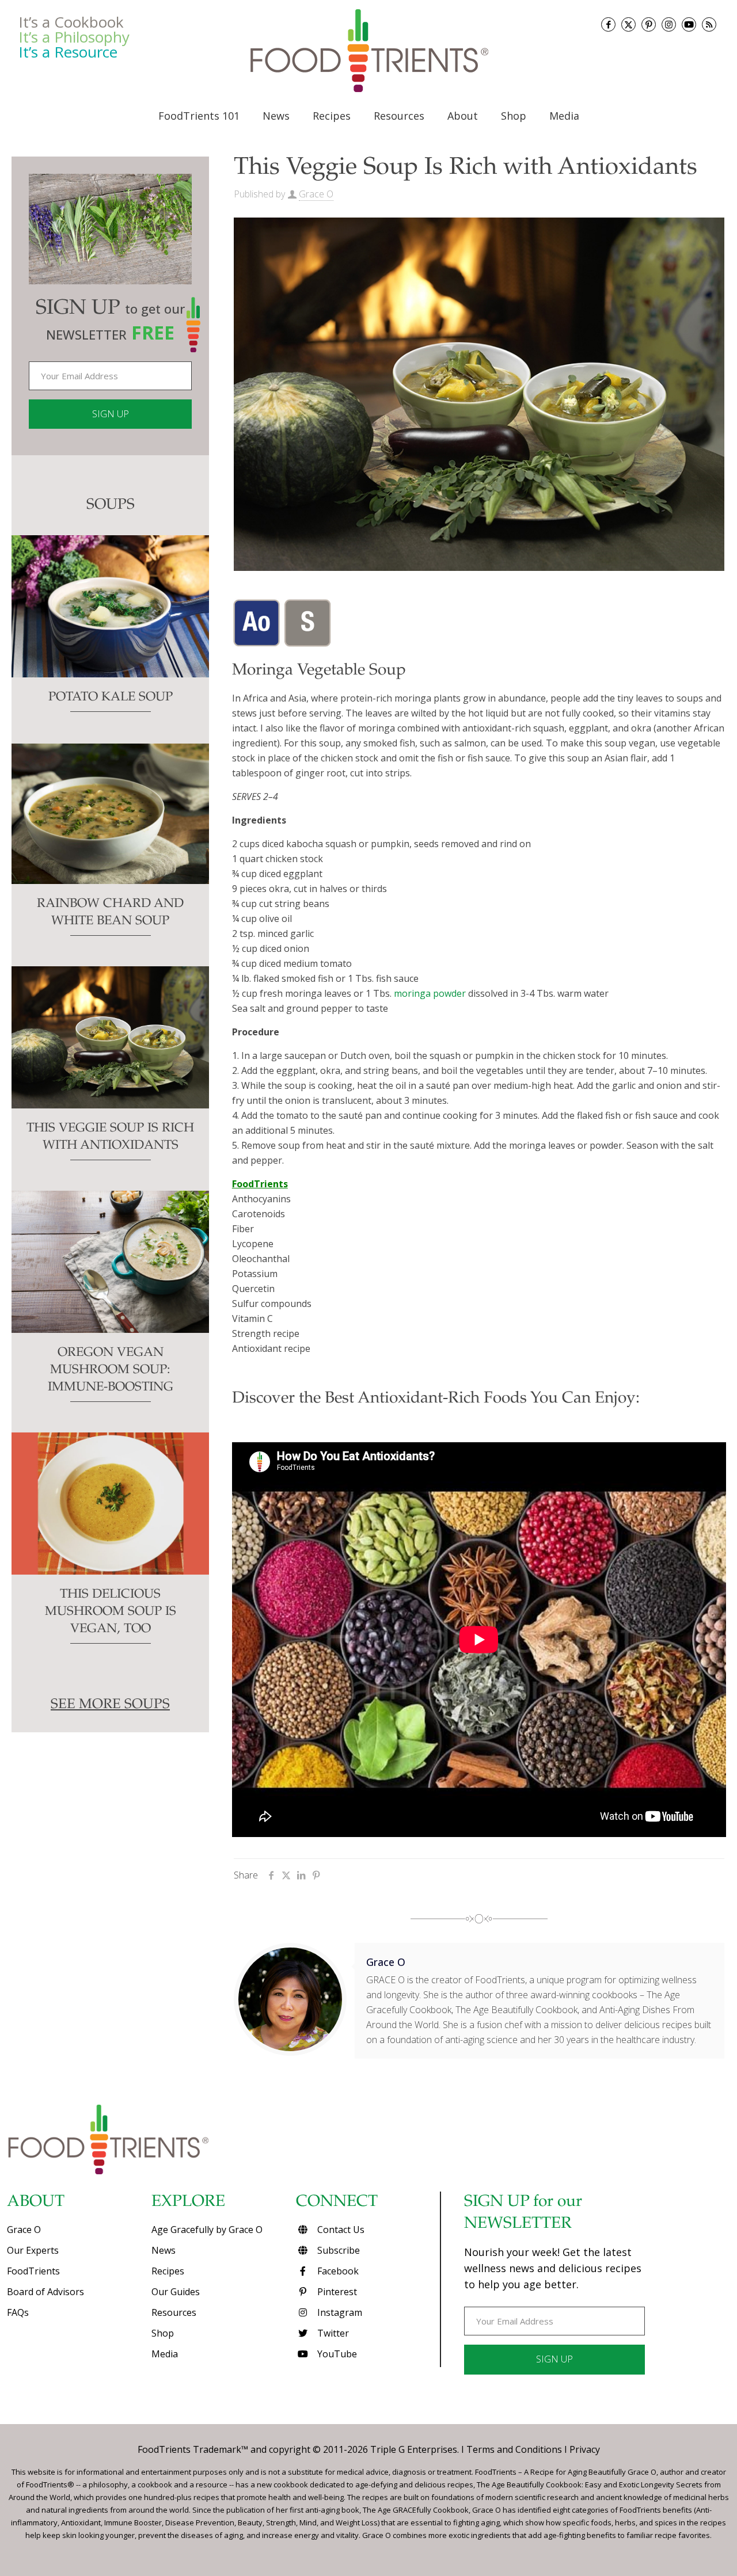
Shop (163, 2333)
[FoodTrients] (368, 51)
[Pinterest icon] (649, 24)
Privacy (585, 2449)
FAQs (18, 2312)
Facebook (337, 2271)
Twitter (332, 2333)
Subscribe (337, 2250)
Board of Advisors (45, 2292)
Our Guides (176, 2292)
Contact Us (340, 2230)
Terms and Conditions (514, 2449)
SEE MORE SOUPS (110, 1705)
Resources (174, 2312)
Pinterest (336, 2292)
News (164, 2250)
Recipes (168, 2271)
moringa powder (430, 993)
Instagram (339, 2312)
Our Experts (33, 2250)
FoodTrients (33, 2271)
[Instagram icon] (669, 24)
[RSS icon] (709, 24)
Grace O (316, 194)
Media (165, 2354)
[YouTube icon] (689, 24)
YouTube (336, 2354)
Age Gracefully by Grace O (207, 2230)
